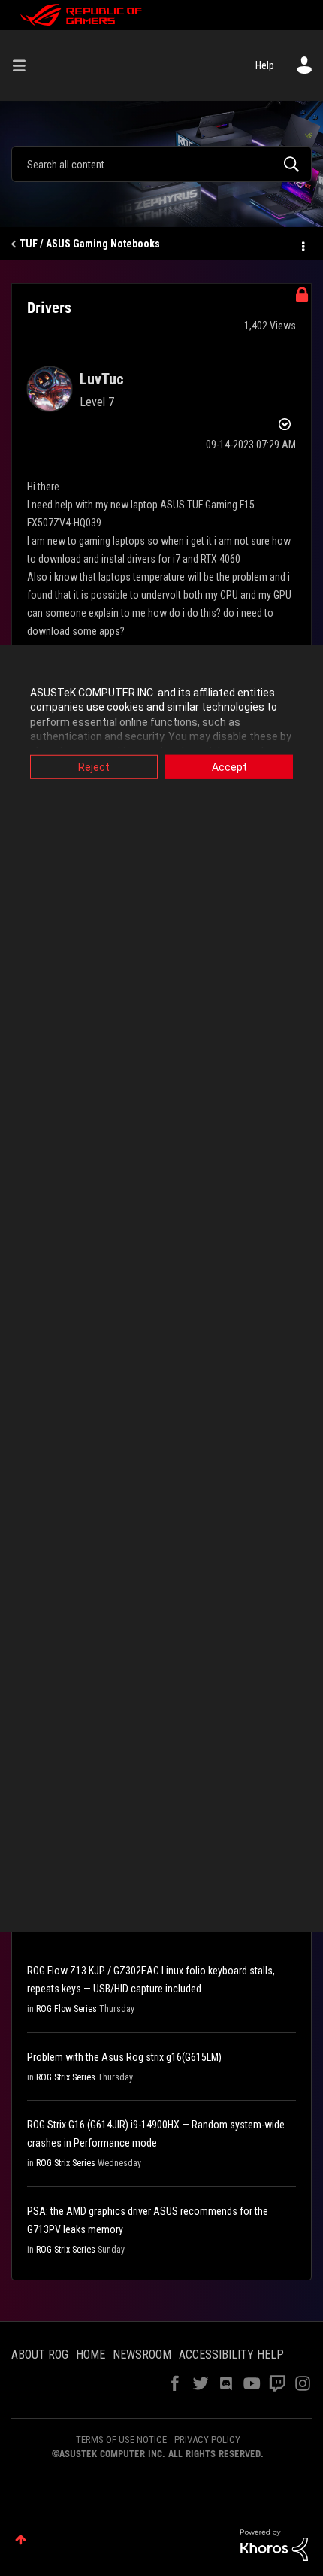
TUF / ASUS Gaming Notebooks (90, 244)
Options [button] (302, 244)
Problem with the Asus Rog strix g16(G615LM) (124, 2057)
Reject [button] (94, 766)
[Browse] (25, 65)
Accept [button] (229, 766)
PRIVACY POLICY (207, 2439)
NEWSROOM (142, 2355)
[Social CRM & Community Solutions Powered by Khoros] (274, 2544)
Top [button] (21, 2540)
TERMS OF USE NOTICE (121, 2439)
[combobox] (161, 164)
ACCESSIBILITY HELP (231, 2355)
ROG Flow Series (66, 2009)
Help (265, 65)
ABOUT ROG (40, 2355)
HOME (91, 2355)
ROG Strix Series (66, 2077)
